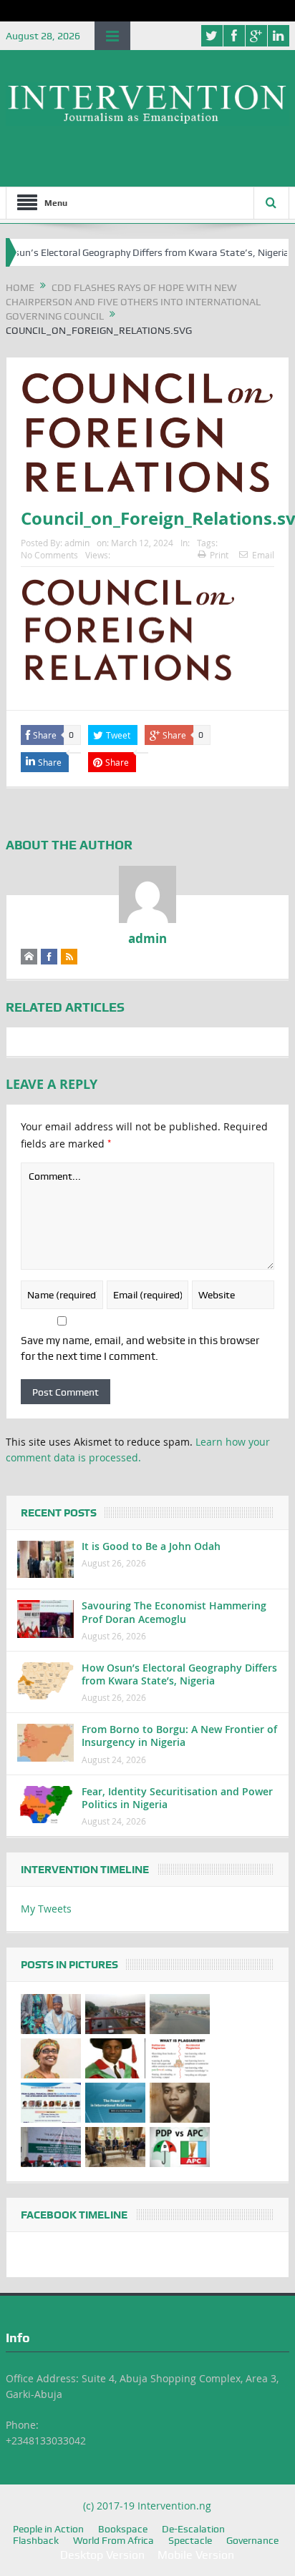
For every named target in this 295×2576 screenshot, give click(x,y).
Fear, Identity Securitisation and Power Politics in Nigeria (177, 1798)
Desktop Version (102, 2555)
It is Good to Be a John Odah (151, 1546)
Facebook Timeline (74, 2215)
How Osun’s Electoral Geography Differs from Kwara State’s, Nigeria (179, 1674)
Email (263, 555)
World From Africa (113, 2540)
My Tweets (46, 1909)
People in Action (48, 2529)
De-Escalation (193, 2529)
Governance (252, 2540)
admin (77, 543)
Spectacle (190, 2540)
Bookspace (123, 2529)
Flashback (36, 2540)
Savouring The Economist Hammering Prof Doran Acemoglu (174, 1612)
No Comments (49, 555)
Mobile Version (196, 2555)
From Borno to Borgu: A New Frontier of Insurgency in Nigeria (179, 1736)
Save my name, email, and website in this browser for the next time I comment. (140, 1348)
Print (219, 555)
